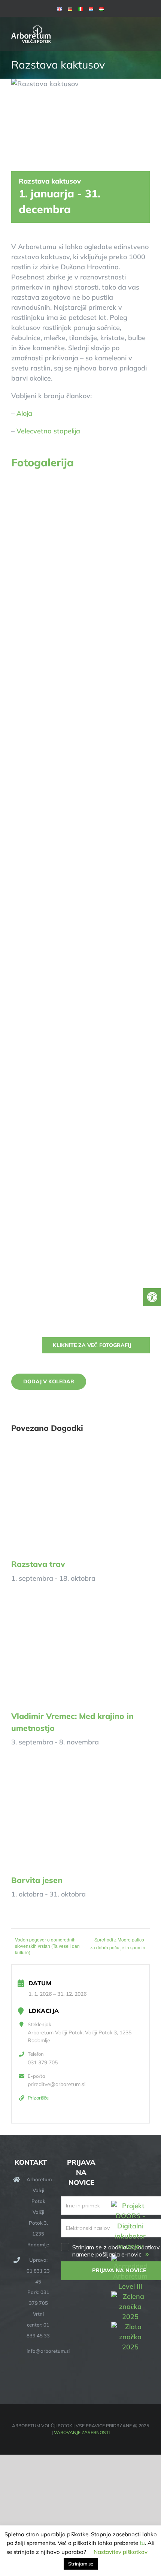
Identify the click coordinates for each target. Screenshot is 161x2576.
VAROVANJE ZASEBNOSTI (82, 2432)
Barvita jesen (37, 1880)
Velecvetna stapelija (48, 431)
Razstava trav (38, 1564)
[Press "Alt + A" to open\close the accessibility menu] (152, 1297)
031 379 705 (43, 2062)
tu (142, 2543)
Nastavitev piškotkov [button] (121, 2552)
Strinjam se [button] (81, 2564)
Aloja (24, 413)
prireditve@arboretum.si (57, 2084)
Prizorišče (38, 2098)
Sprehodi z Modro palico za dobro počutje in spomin (118, 1943)
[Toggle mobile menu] (147, 28)
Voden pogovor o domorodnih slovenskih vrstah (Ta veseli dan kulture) (47, 1946)
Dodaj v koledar (49, 1382)
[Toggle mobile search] (133, 28)
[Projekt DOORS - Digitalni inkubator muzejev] (130, 2205)
